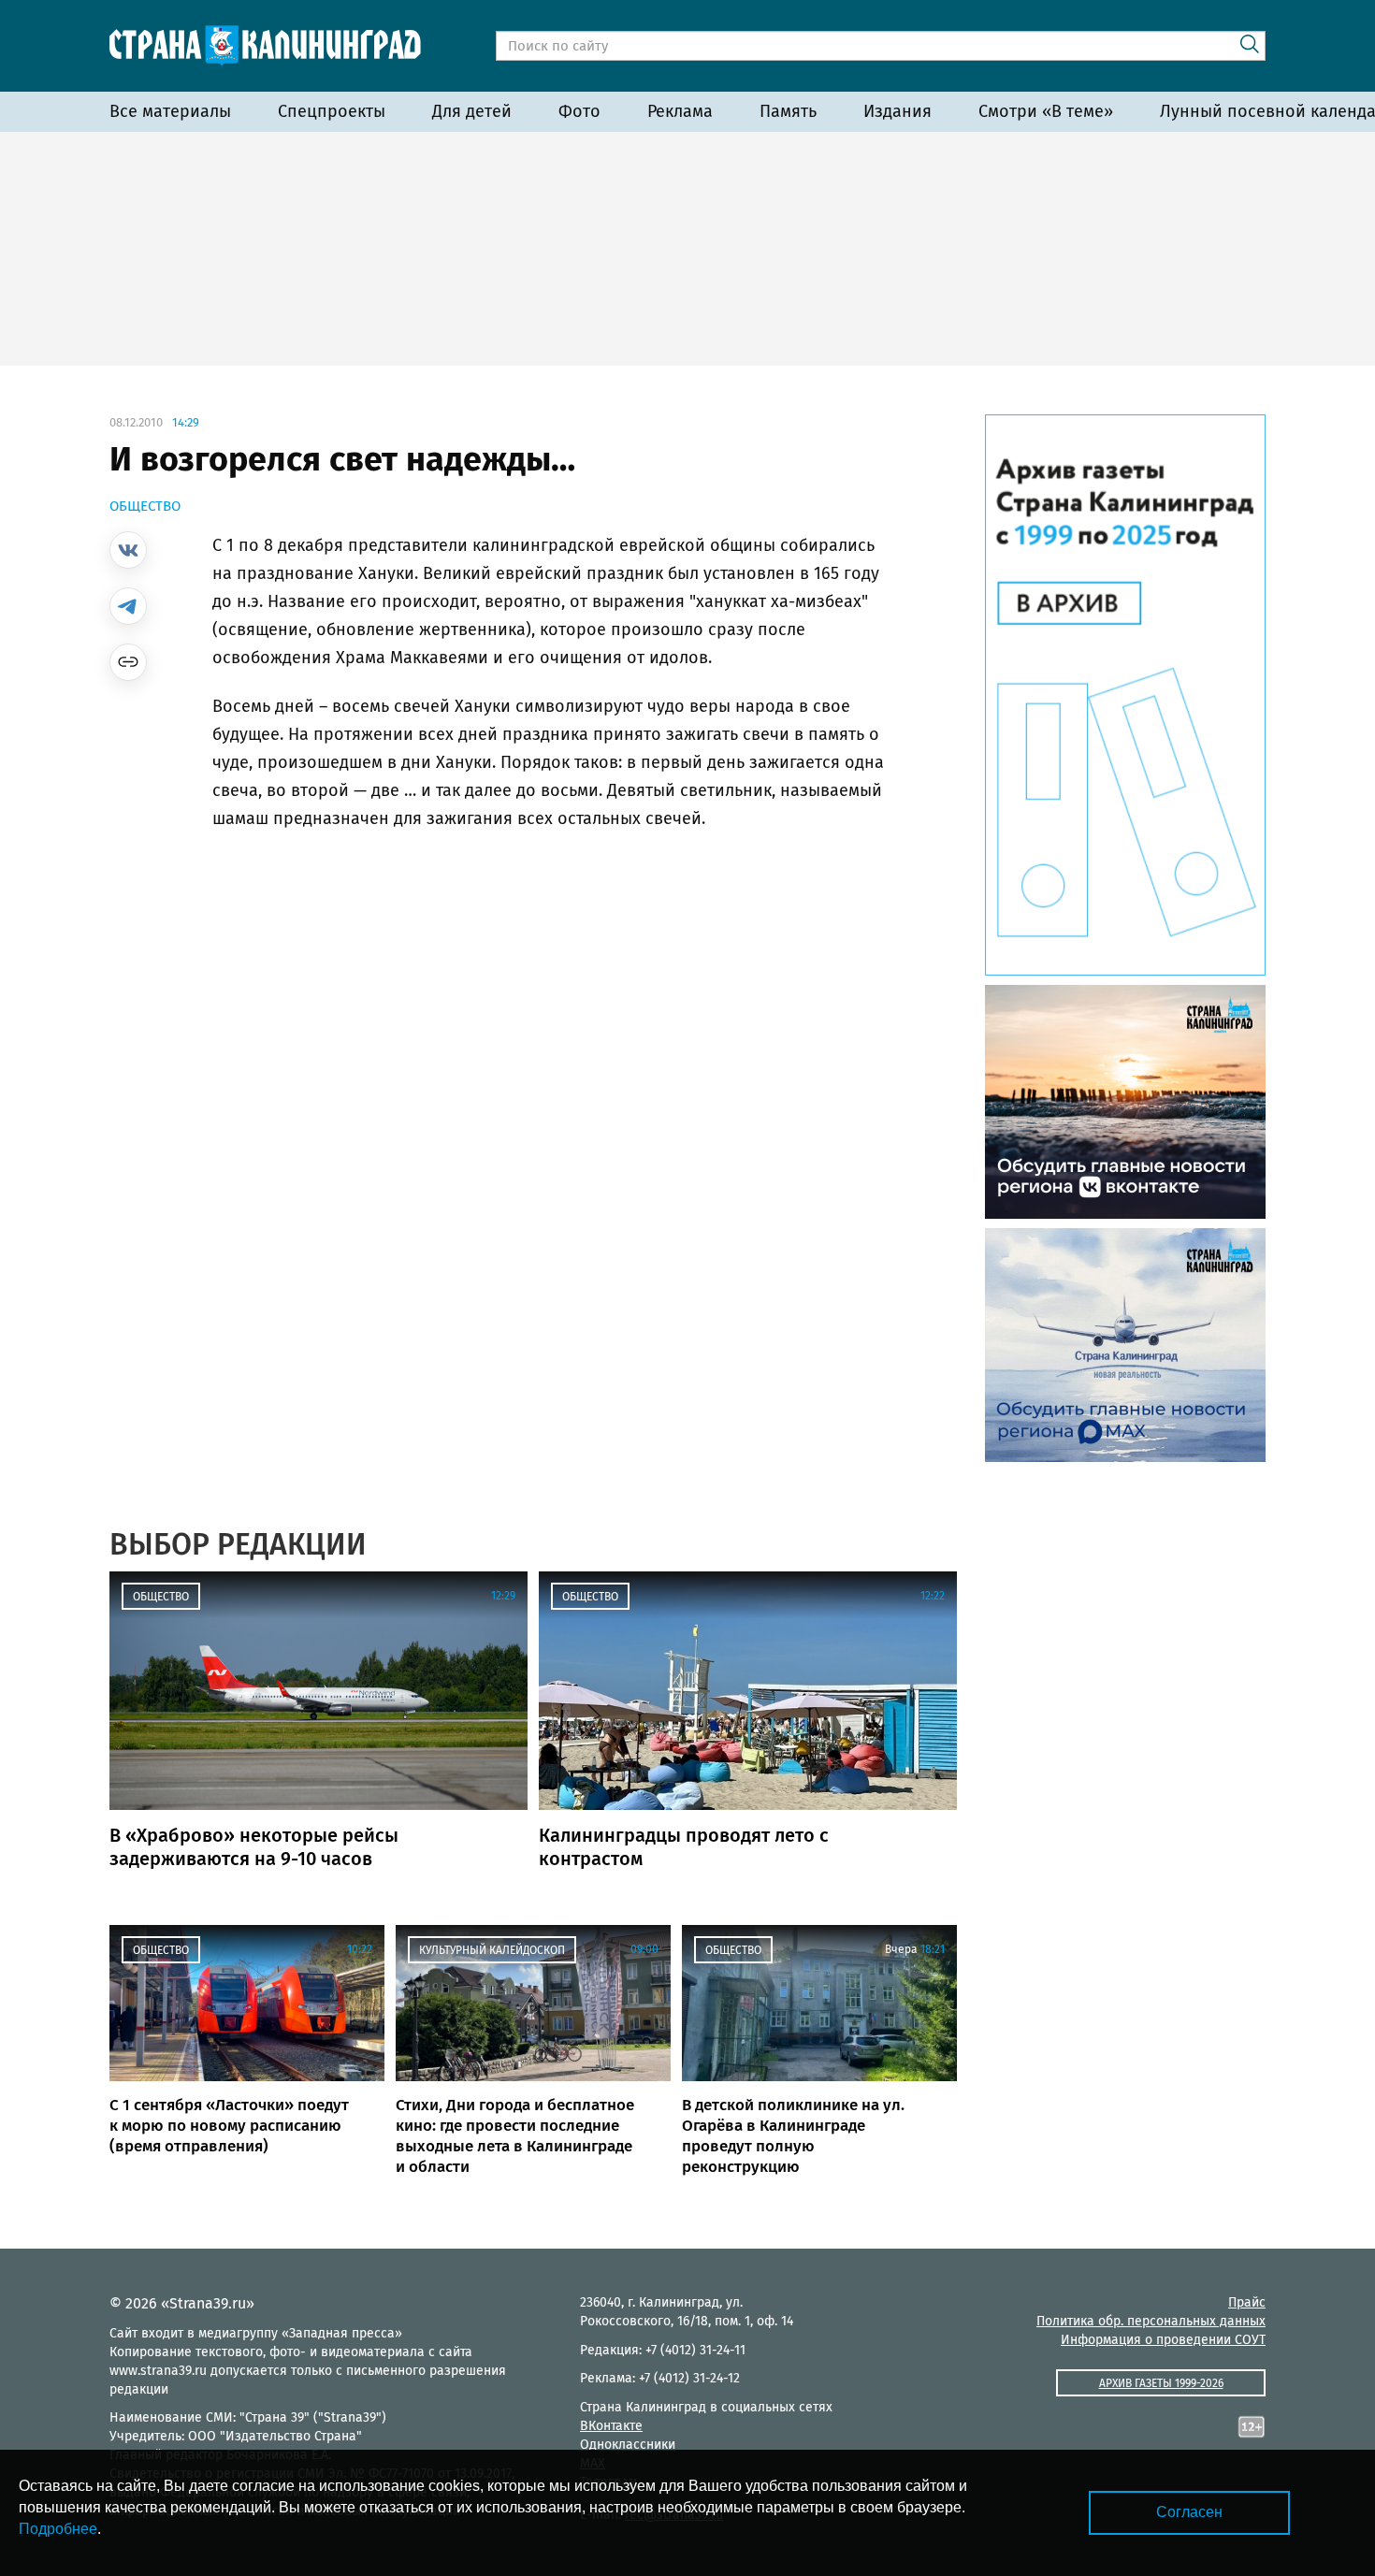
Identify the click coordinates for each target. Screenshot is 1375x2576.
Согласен (1189, 2512)
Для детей (472, 111)
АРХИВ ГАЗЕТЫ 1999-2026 (1161, 2383)
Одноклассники (628, 2445)
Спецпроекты (332, 111)
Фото (579, 111)
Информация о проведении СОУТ (1163, 2340)
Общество (145, 506)
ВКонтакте (611, 2426)
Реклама (680, 111)
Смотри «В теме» (1046, 111)
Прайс (1247, 2302)
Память (788, 111)
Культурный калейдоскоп (492, 1950)
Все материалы (170, 111)
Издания (897, 111)
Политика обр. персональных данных (1151, 2321)
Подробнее (58, 2529)
